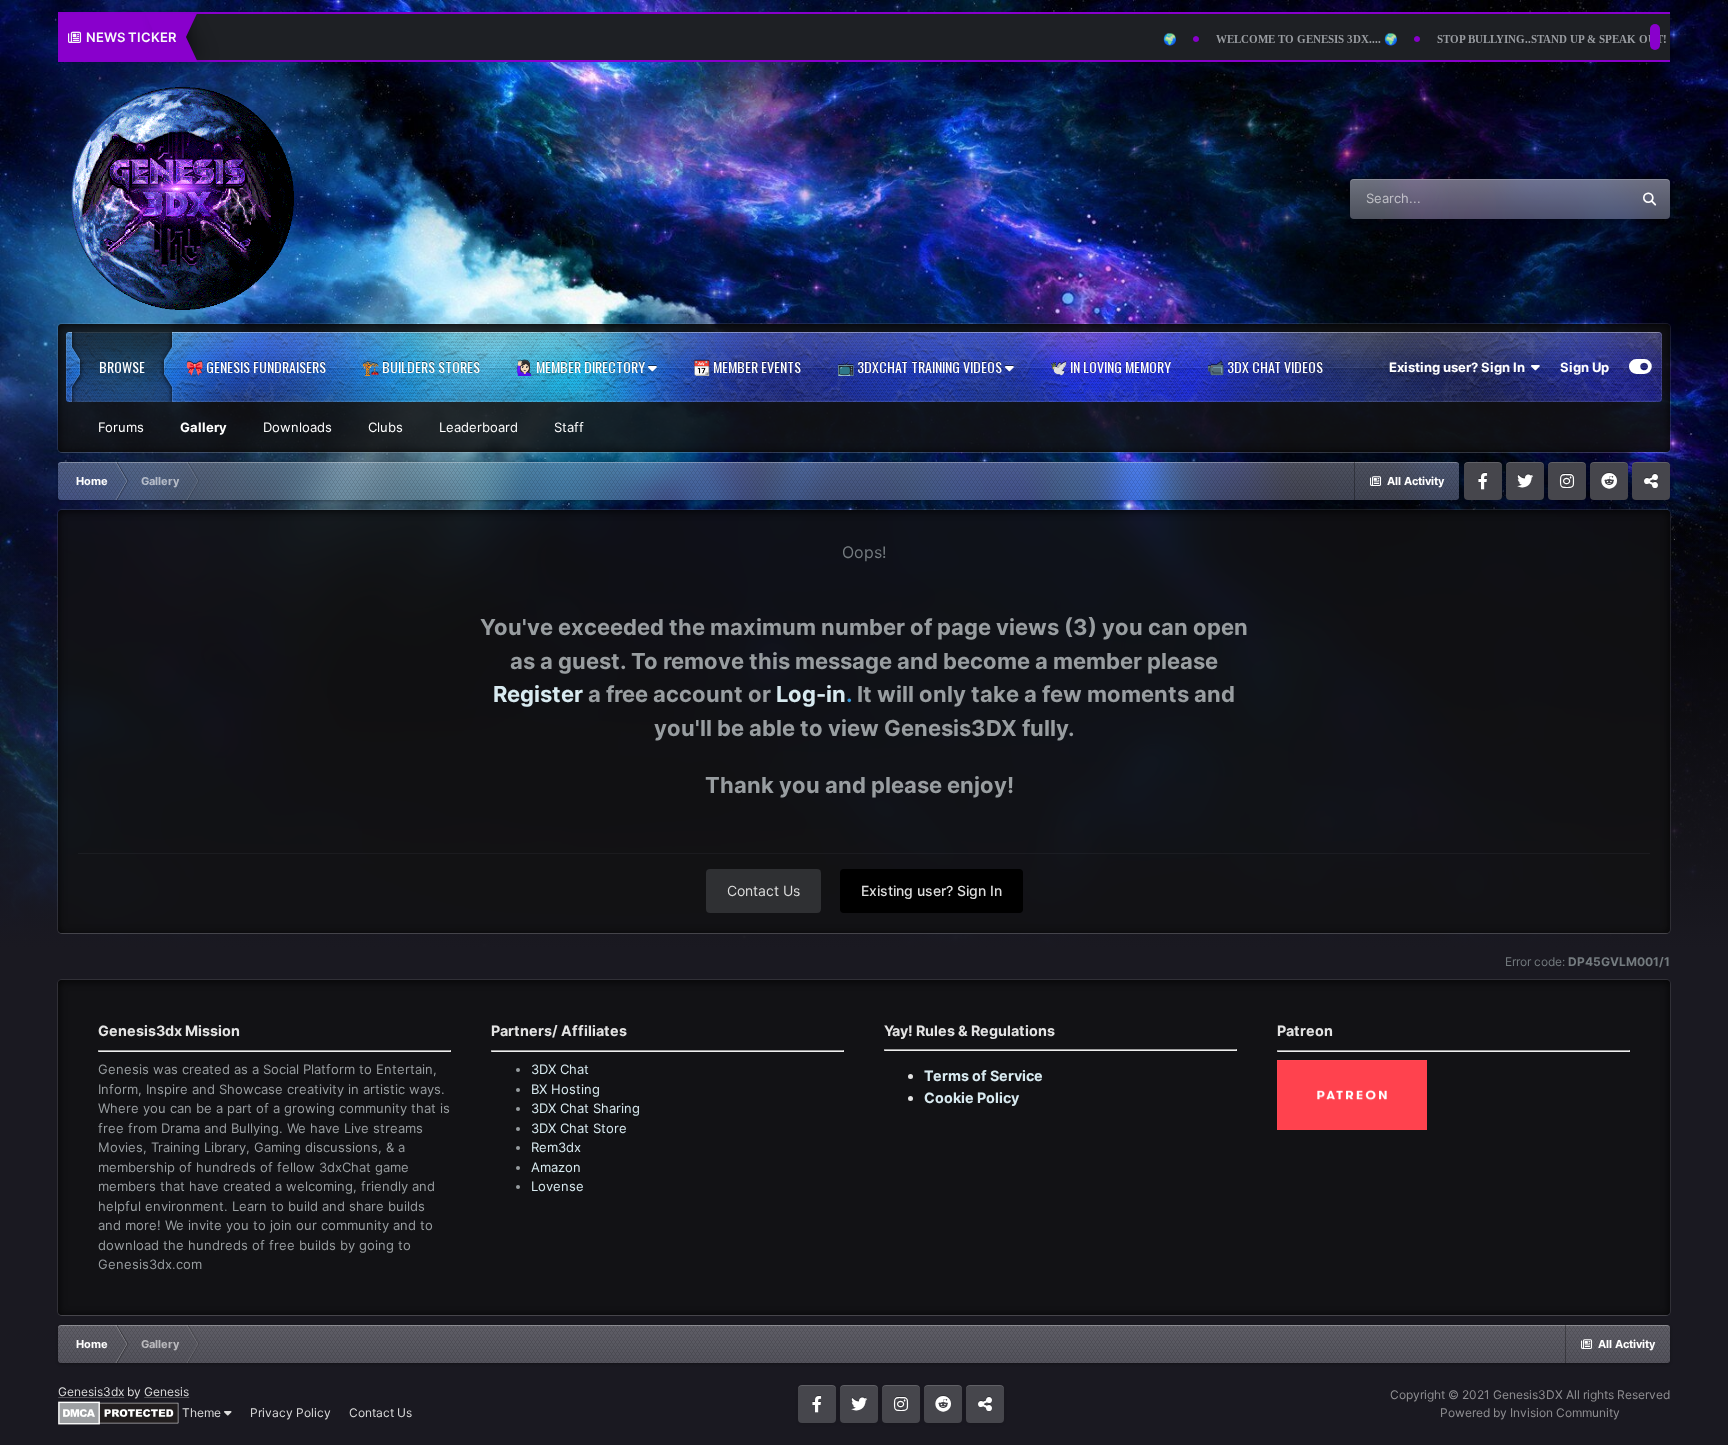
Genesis (166, 1391)
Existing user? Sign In (1460, 367)
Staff (569, 427)
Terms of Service (983, 1075)
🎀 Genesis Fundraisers (256, 366)
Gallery (203, 427)
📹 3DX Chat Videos (1265, 366)
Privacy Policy (290, 1412)
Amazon (556, 1167)
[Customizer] (1640, 367)
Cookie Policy (971, 1097)
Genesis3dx (91, 1391)
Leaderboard (478, 427)
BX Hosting (565, 1089)
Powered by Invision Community (1530, 1412)
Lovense (557, 1186)
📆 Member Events (747, 366)
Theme (203, 1412)
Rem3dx (556, 1147)
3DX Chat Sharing (585, 1108)
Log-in (811, 694)
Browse (122, 366)
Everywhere (1569, 198)
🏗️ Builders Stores (421, 366)
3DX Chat (560, 1069)
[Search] (1650, 199)
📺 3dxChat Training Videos (921, 366)
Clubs (385, 427)
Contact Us (763, 890)
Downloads (297, 427)
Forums (121, 427)
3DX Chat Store (579, 1128)
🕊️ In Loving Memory (1110, 366)
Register (538, 694)
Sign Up (1584, 367)
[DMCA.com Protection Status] (118, 1411)
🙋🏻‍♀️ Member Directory (582, 366)
